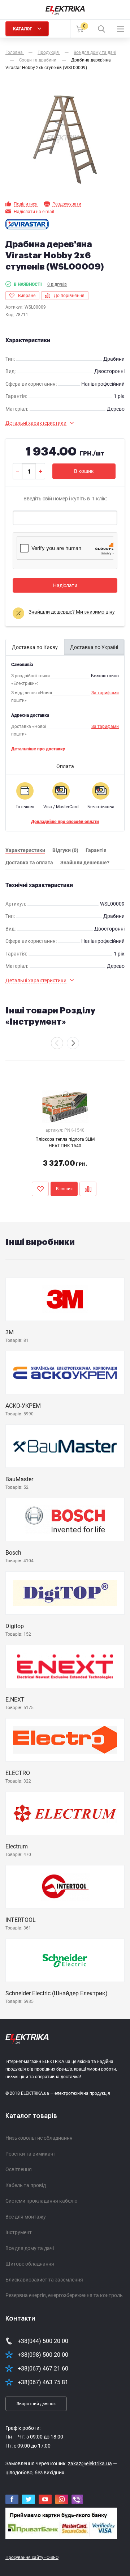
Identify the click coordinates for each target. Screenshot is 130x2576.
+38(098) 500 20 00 (43, 2355)
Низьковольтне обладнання (39, 2138)
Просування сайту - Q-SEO (32, 2558)
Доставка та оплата (29, 863)
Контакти (20, 2318)
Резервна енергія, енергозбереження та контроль (64, 2295)
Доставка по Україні (94, 647)
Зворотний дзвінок (36, 2404)
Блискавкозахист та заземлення (44, 2280)
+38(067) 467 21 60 (43, 2369)
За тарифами (105, 693)
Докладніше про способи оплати (65, 822)
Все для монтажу (26, 2217)
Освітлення (19, 2169)
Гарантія (96, 850)
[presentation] (57, 1043)
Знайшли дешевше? (85, 863)
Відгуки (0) (65, 850)
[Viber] (77, 2499)
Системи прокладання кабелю (41, 2201)
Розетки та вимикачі (30, 2154)
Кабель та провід (26, 2185)
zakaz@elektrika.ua (90, 2463)
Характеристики (25, 850)
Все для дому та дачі (30, 2248)
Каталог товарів (31, 2116)
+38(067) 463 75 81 (43, 2382)
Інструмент (19, 2232)
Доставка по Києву (35, 647)
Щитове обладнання (30, 2264)
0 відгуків (57, 284)
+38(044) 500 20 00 (43, 2341)
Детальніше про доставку (38, 749)
